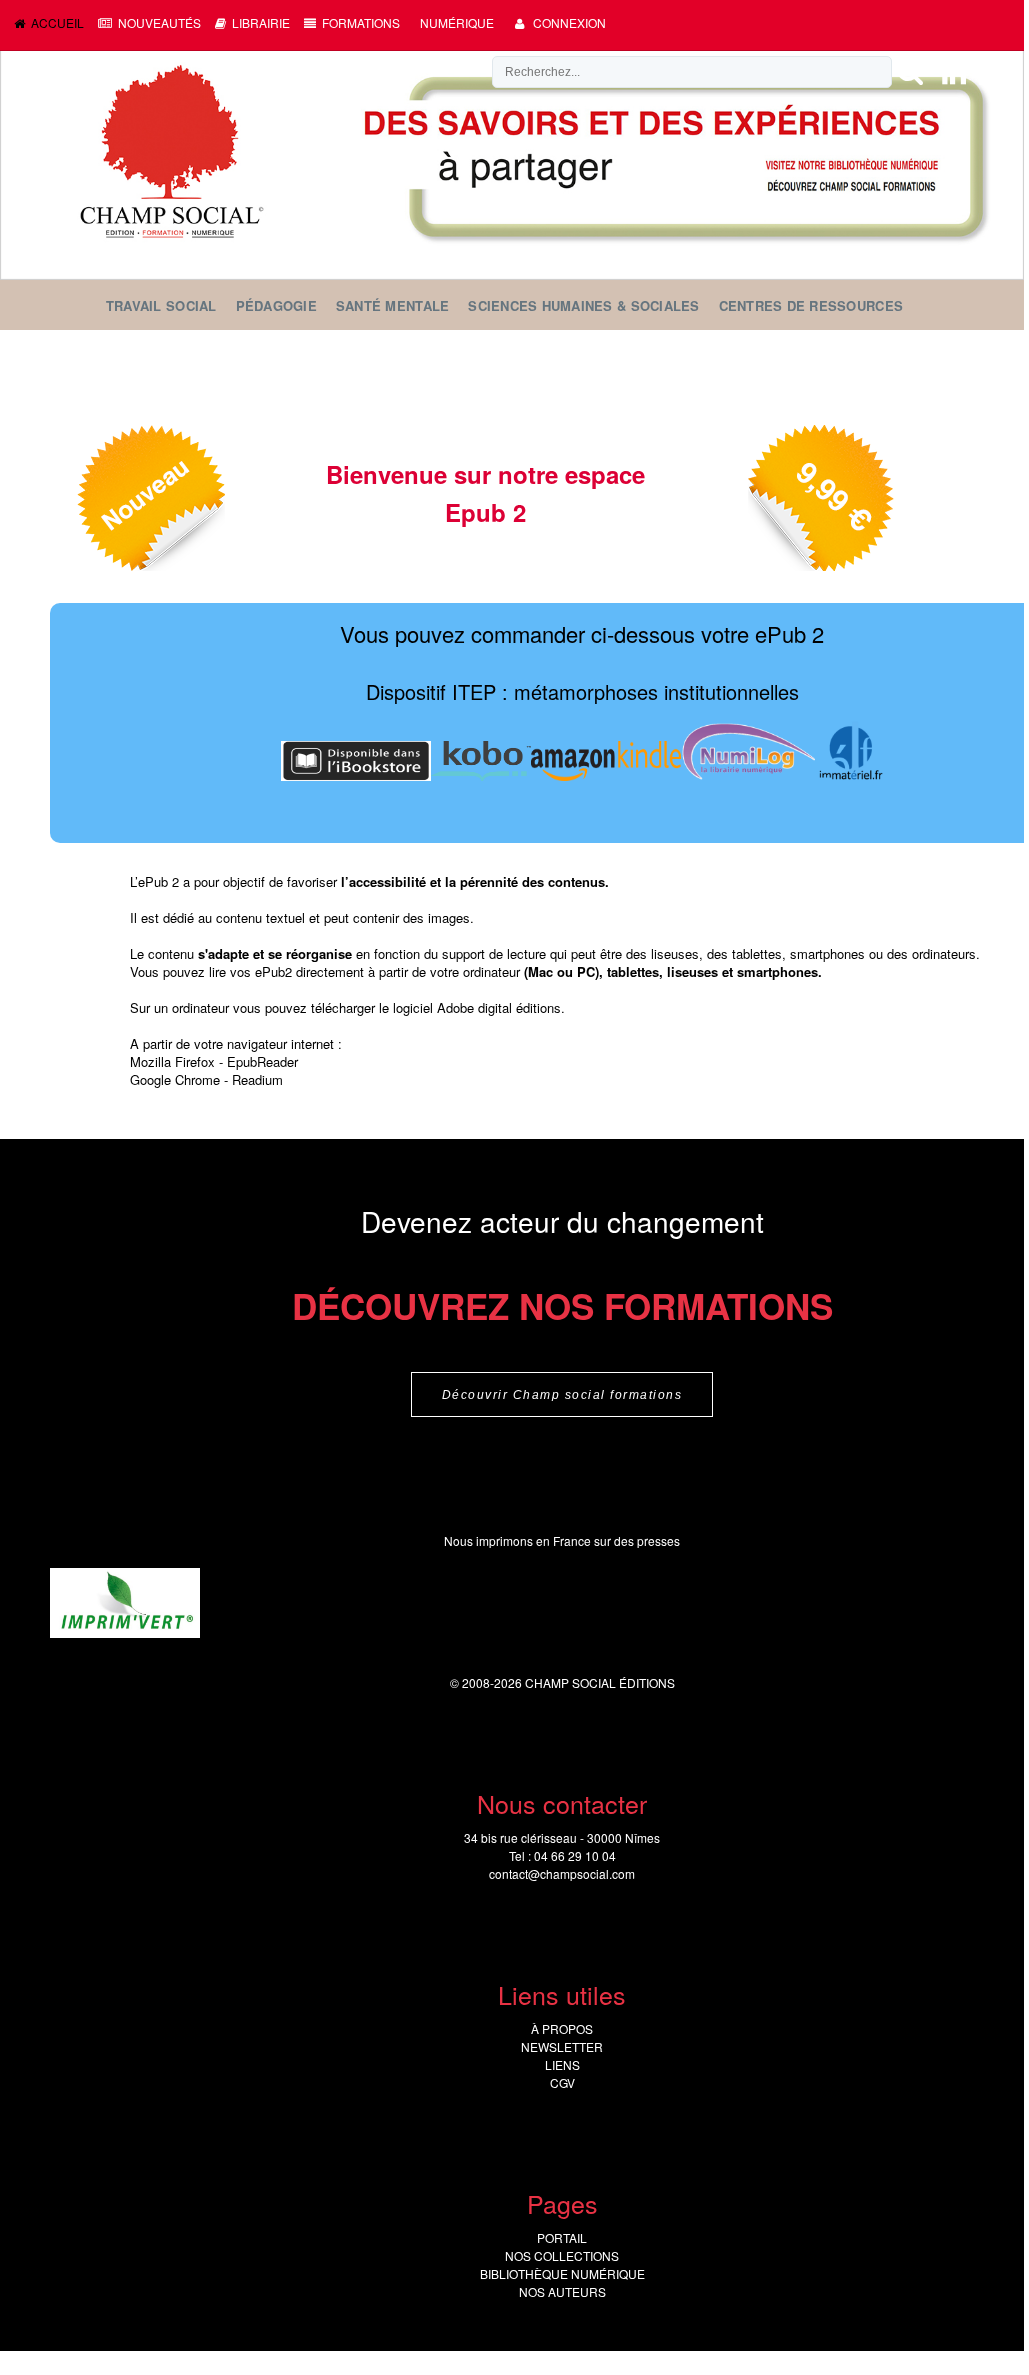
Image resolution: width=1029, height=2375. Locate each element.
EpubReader (262, 1061)
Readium (257, 1079)
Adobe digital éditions (499, 1007)
